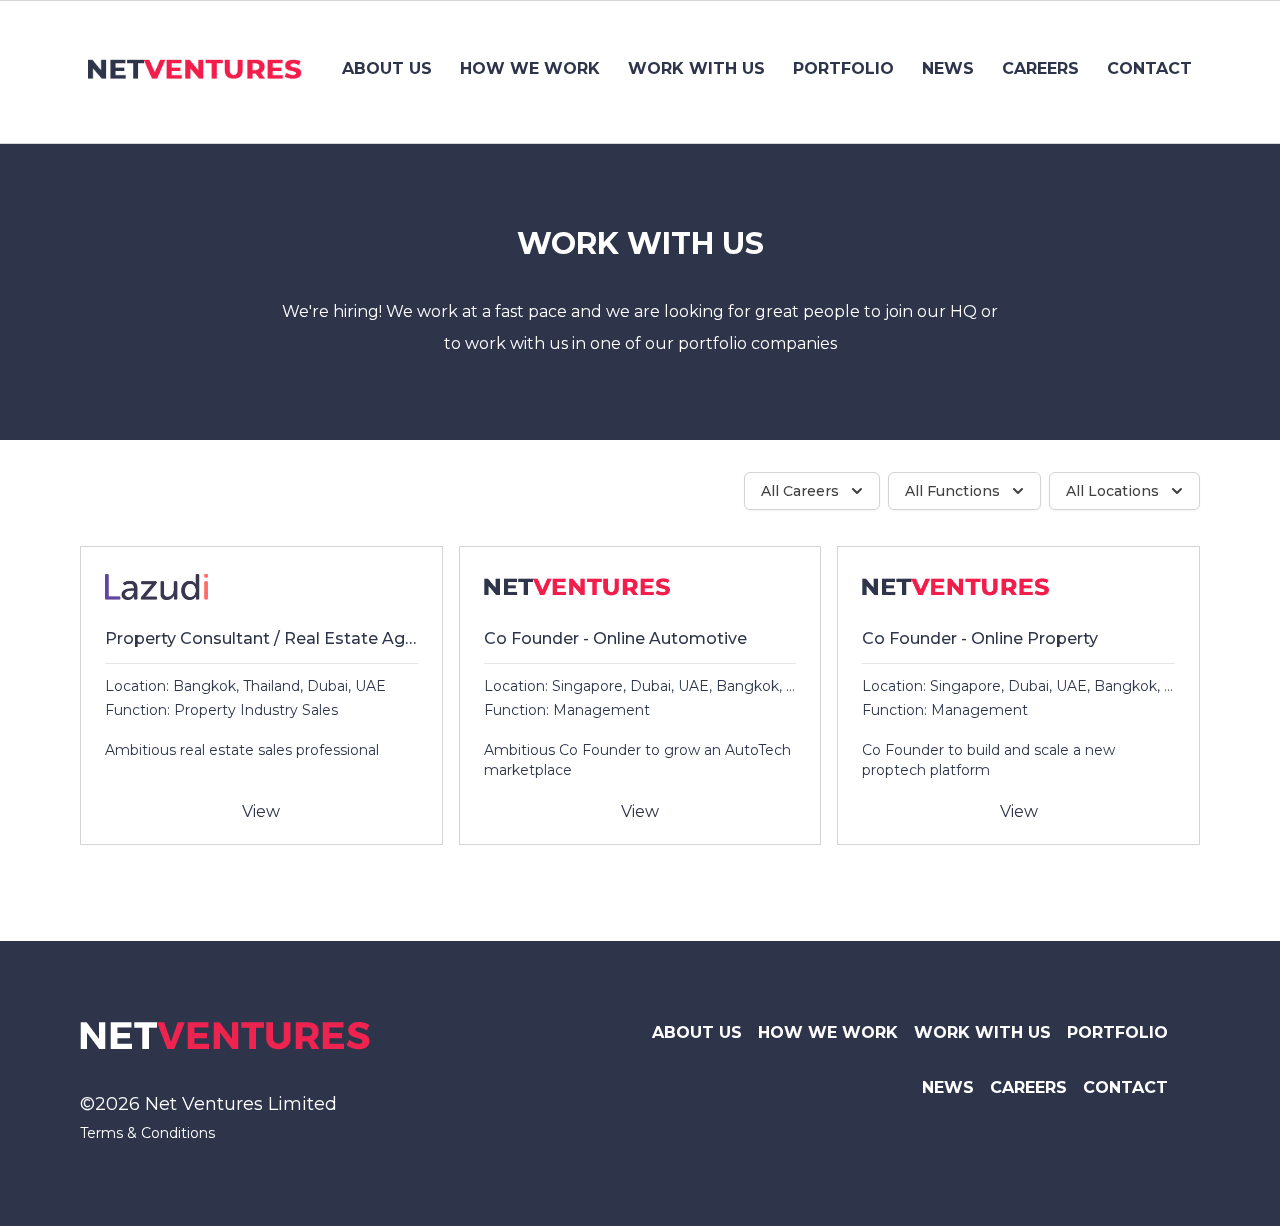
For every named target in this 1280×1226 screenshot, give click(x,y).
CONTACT (1149, 68)
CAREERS (1040, 68)
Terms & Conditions (147, 1133)
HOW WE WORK (530, 68)
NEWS (948, 68)
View (261, 811)
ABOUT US (387, 68)
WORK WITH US (696, 68)
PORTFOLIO (843, 68)
